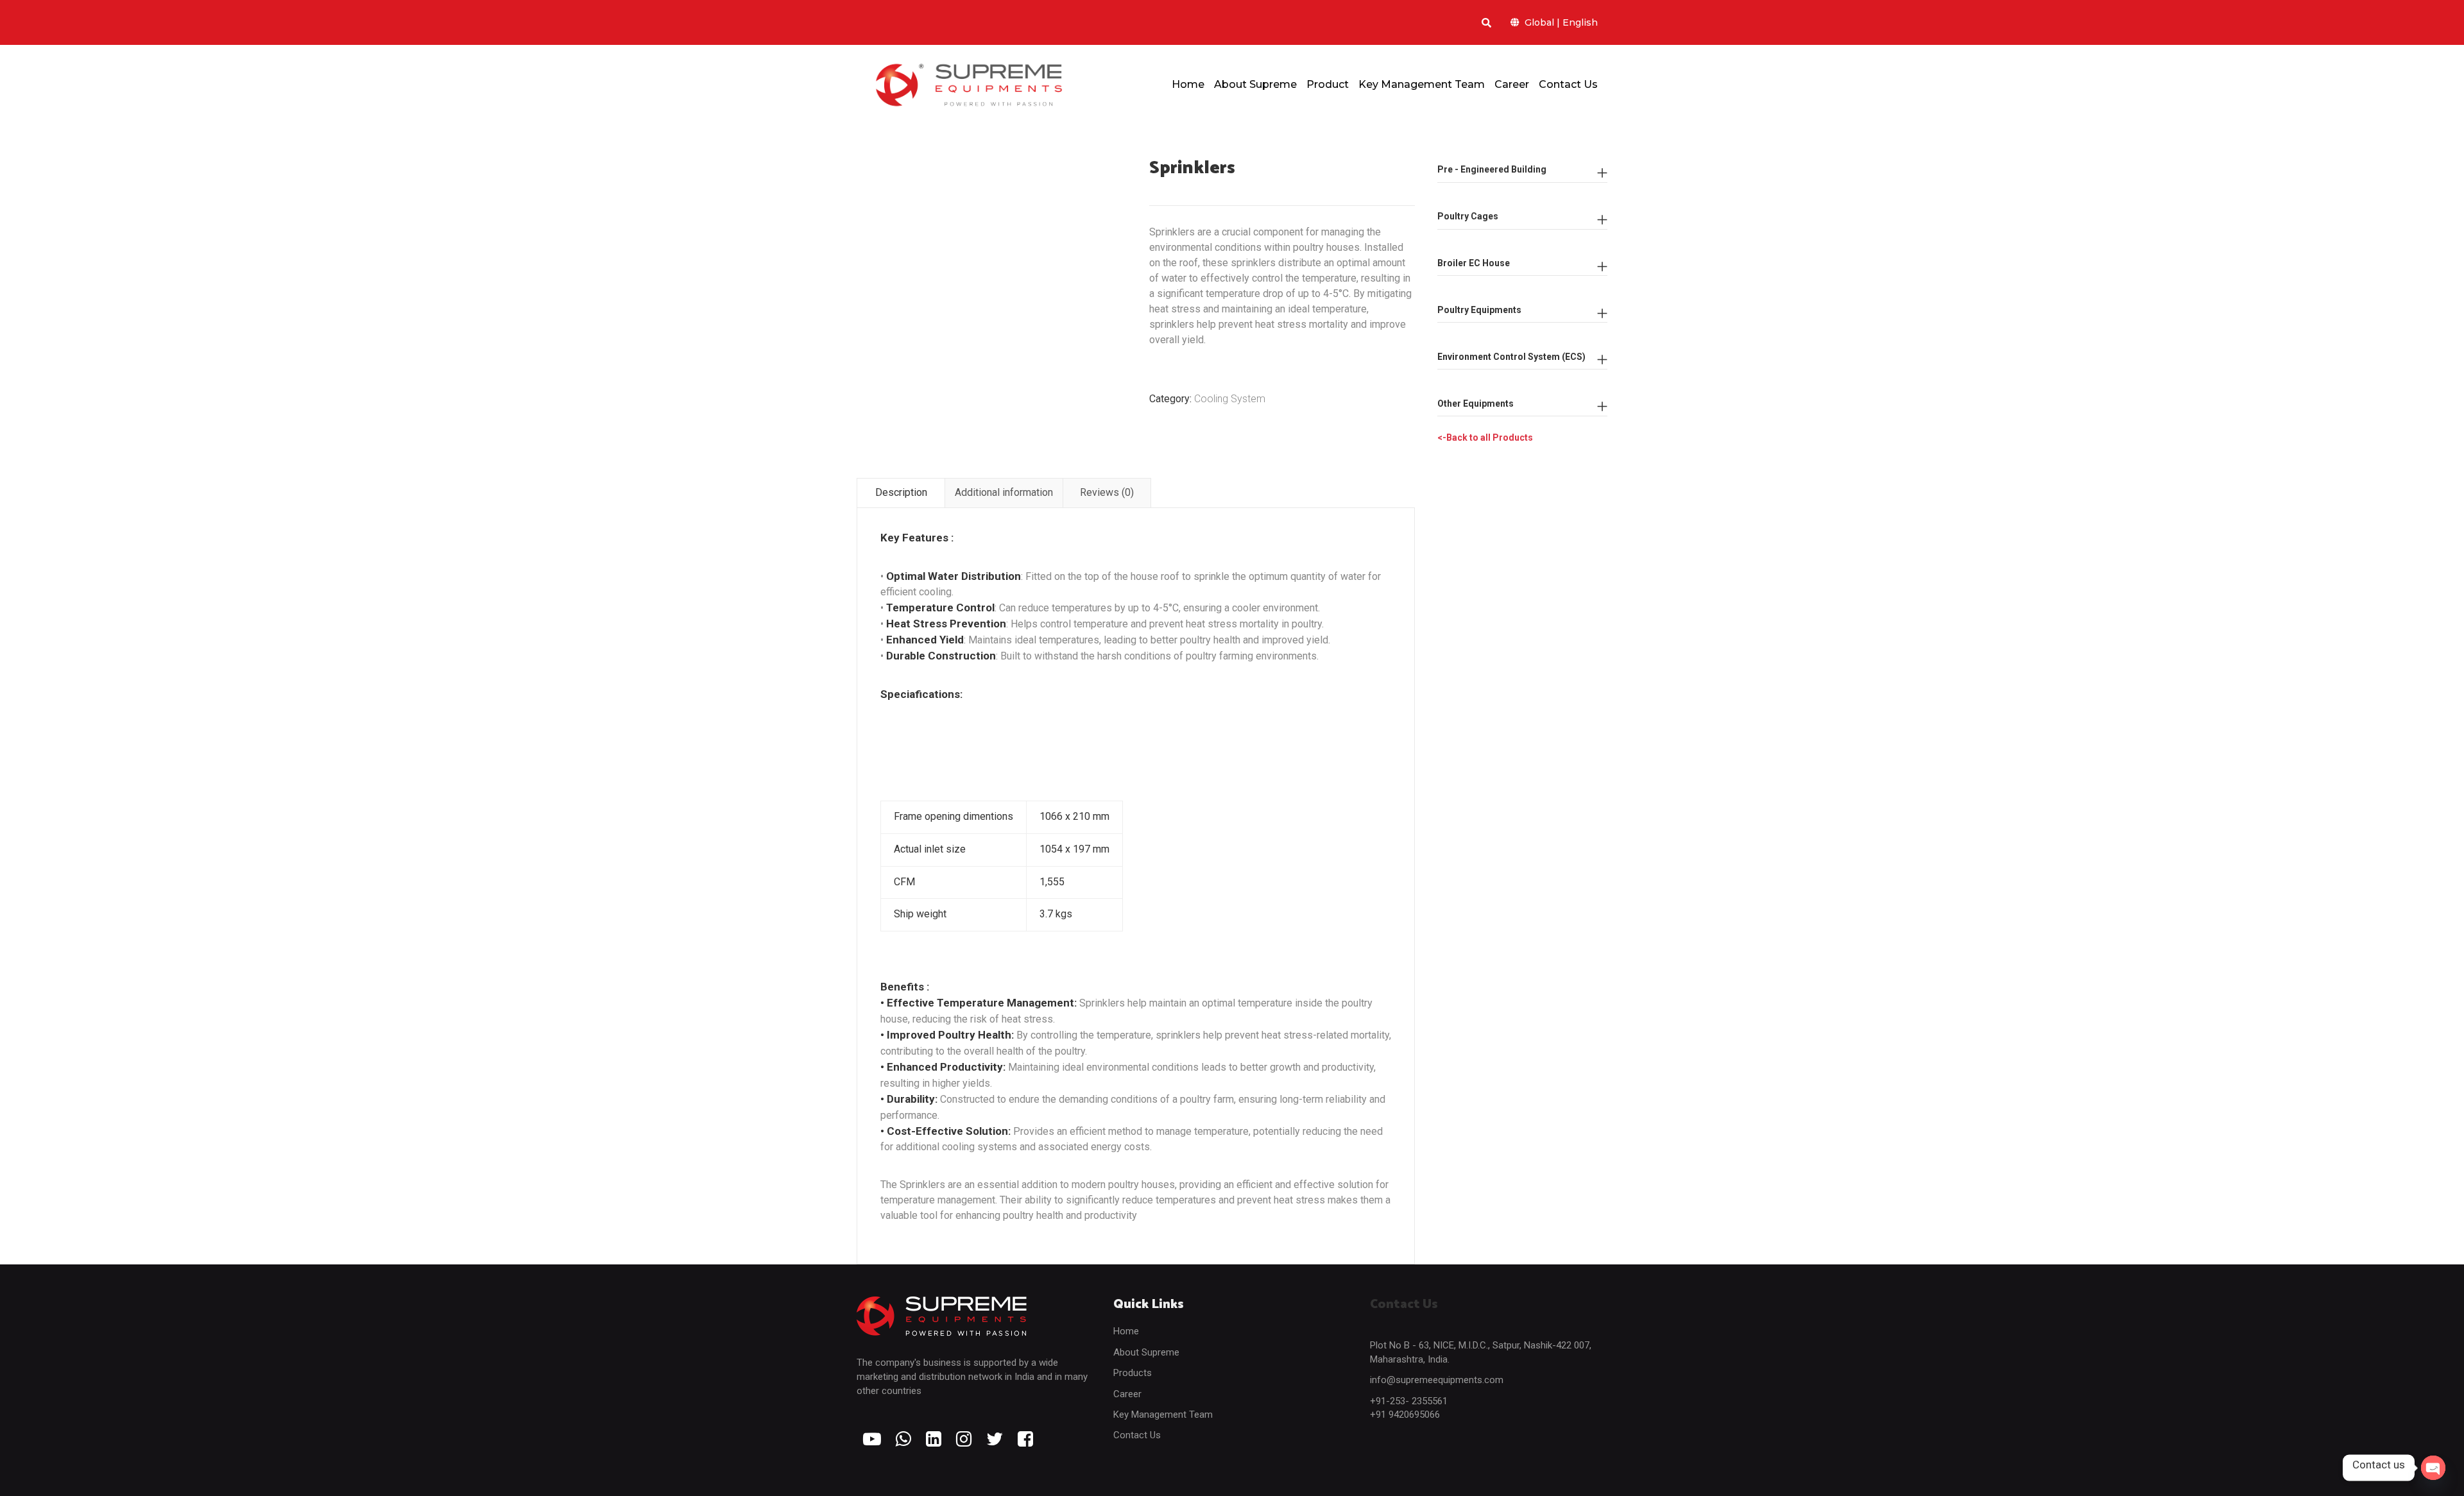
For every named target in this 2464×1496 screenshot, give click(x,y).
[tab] (901, 493)
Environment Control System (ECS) (1511, 357)
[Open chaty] (2433, 1468)
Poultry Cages (1468, 216)
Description (901, 492)
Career (1127, 1394)
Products (1133, 1373)
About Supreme (1146, 1352)
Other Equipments (1476, 404)
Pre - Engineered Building (1492, 169)
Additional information (1004, 492)
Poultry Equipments (1479, 310)
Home (1126, 1331)
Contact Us (1137, 1435)
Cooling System (1230, 399)
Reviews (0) (1107, 492)
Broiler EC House (1474, 263)
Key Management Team (1163, 1415)
